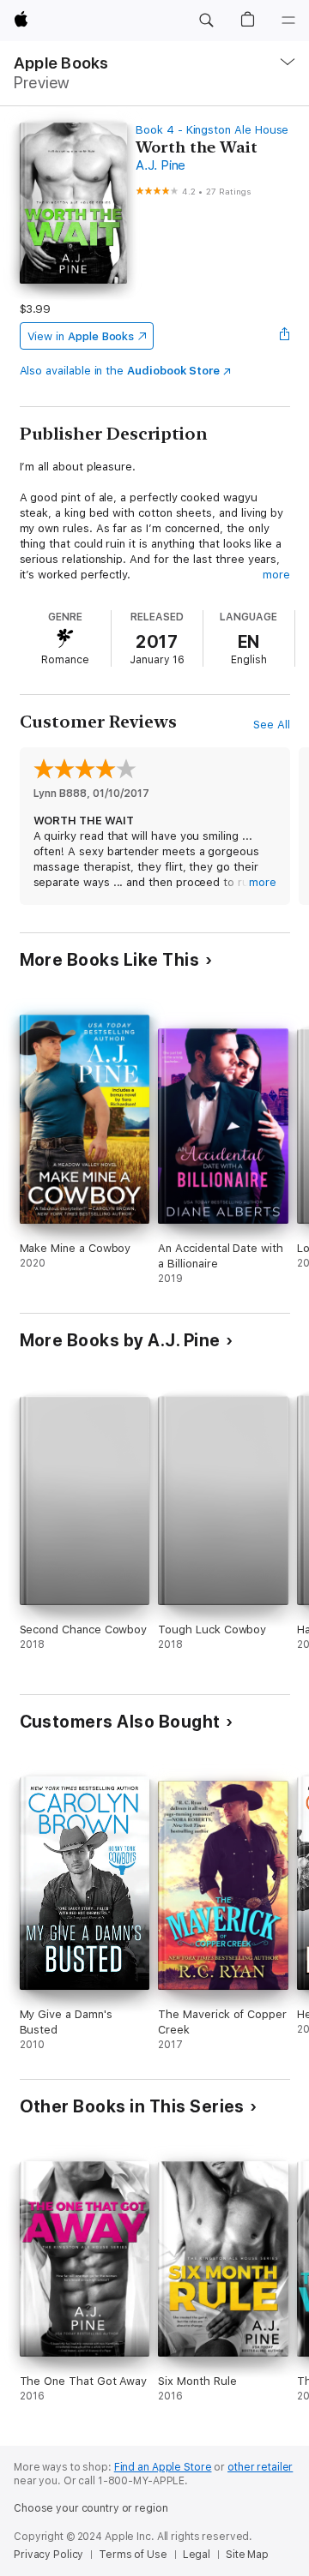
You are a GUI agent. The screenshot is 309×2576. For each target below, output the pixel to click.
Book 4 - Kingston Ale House (212, 130)
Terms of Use (133, 2555)
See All (272, 725)
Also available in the (120, 371)
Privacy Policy (48, 2555)
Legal (197, 2555)
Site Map (247, 2555)
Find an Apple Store (163, 2467)
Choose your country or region (91, 2508)
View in (81, 336)
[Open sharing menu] (284, 336)
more (276, 575)
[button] (206, 21)
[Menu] (288, 21)
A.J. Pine (161, 165)
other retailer (260, 2467)
